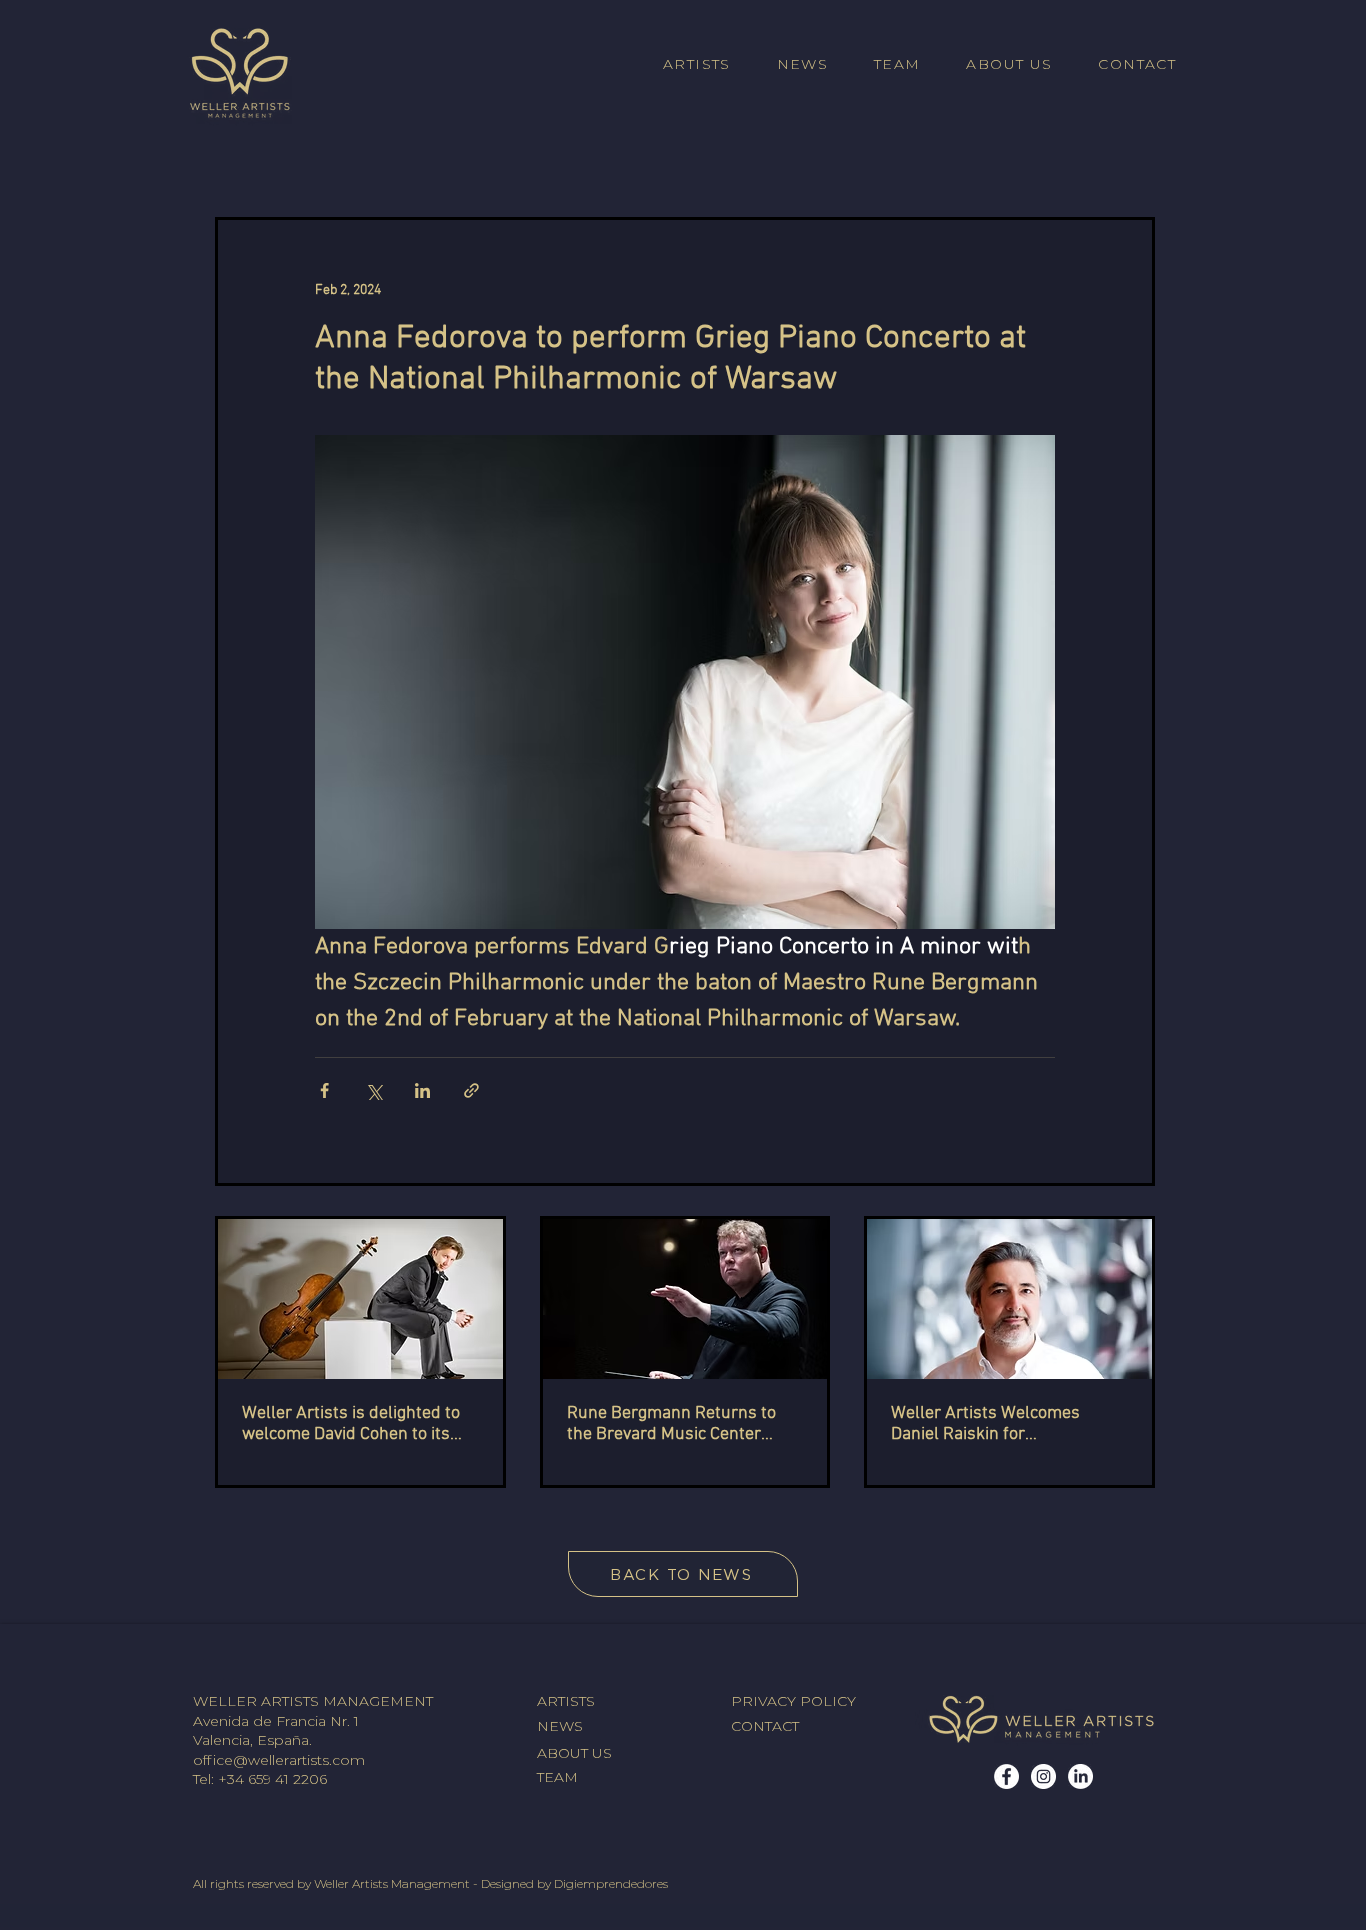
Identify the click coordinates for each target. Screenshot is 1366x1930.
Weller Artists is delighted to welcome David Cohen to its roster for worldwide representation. (351, 1424)
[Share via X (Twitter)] (373, 1090)
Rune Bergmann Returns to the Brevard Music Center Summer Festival (671, 1424)
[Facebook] (1006, 1776)
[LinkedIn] (1080, 1776)
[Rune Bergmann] (685, 1299)
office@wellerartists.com (279, 1760)
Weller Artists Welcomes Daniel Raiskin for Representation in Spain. (985, 1424)
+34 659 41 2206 (272, 1779)
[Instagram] (1043, 1776)
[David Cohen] (360, 1299)
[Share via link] (471, 1090)
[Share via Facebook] (324, 1090)
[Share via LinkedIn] (422, 1090)
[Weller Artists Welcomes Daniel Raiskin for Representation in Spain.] (1009, 1299)
